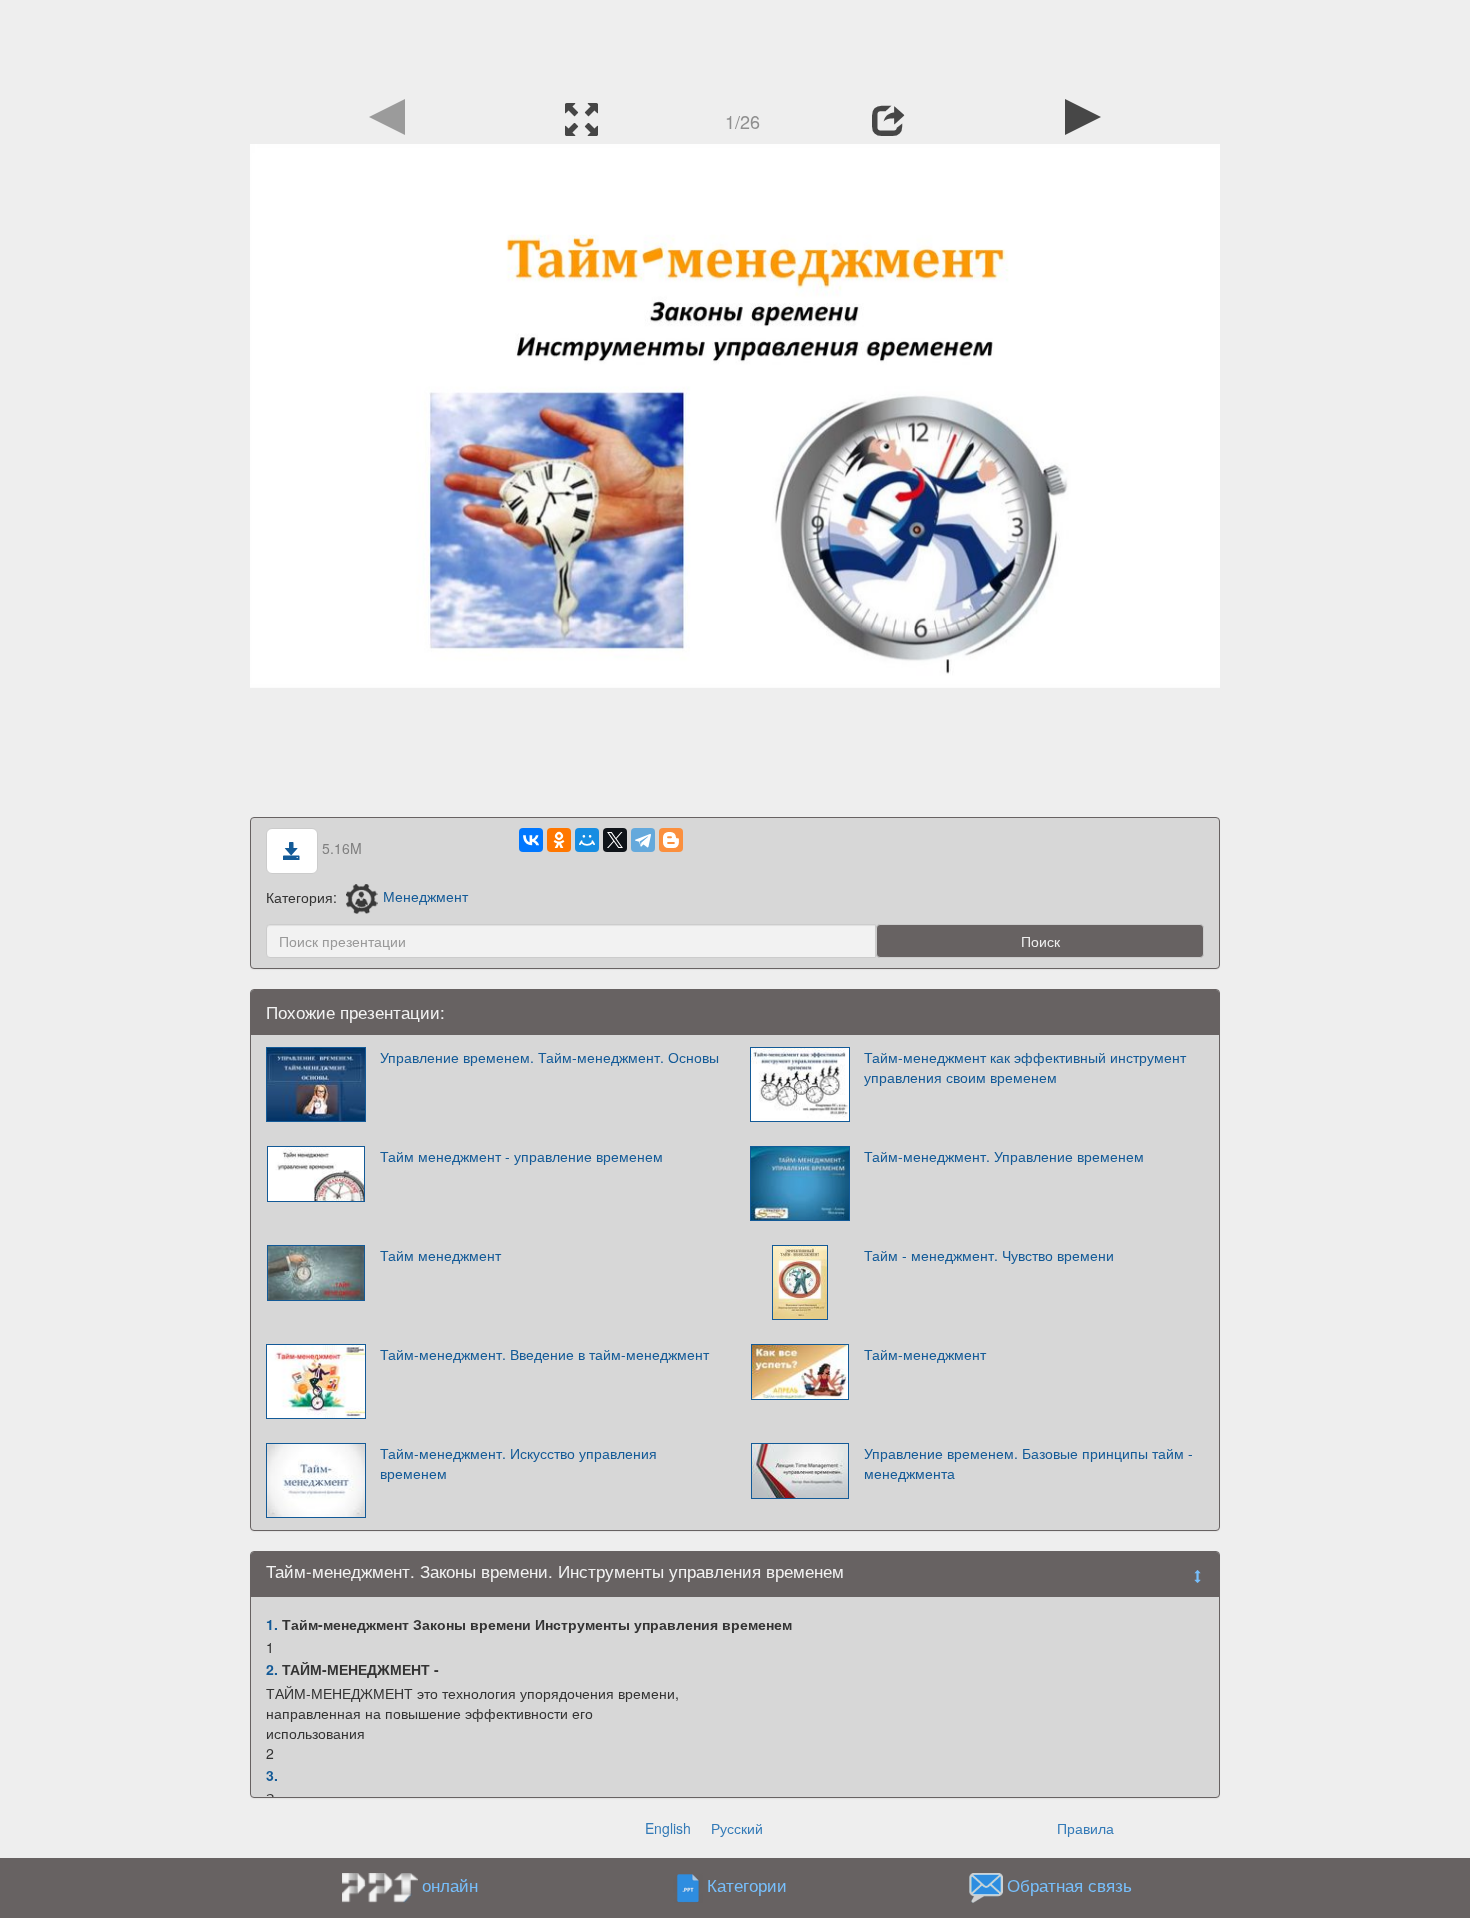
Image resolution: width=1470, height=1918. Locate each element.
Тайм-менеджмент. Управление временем (1004, 1156)
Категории (747, 1885)
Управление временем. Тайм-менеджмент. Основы (549, 1057)
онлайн (450, 1885)
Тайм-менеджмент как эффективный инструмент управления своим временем (1025, 1067)
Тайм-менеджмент (925, 1354)
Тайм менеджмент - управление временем (521, 1156)
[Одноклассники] (559, 840)
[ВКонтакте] (531, 840)
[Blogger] (671, 840)
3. (272, 1775)
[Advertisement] (735, 45)
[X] (615, 840)
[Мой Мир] (587, 840)
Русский (737, 1828)
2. (272, 1669)
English (668, 1828)
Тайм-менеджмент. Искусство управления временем (518, 1463)
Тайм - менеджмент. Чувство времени (989, 1255)
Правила (1085, 1828)
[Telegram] (643, 840)
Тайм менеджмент (440, 1255)
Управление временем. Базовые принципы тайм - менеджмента (1028, 1463)
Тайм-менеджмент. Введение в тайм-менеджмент (544, 1354)
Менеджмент (425, 896)
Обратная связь (1069, 1885)
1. (272, 1624)
